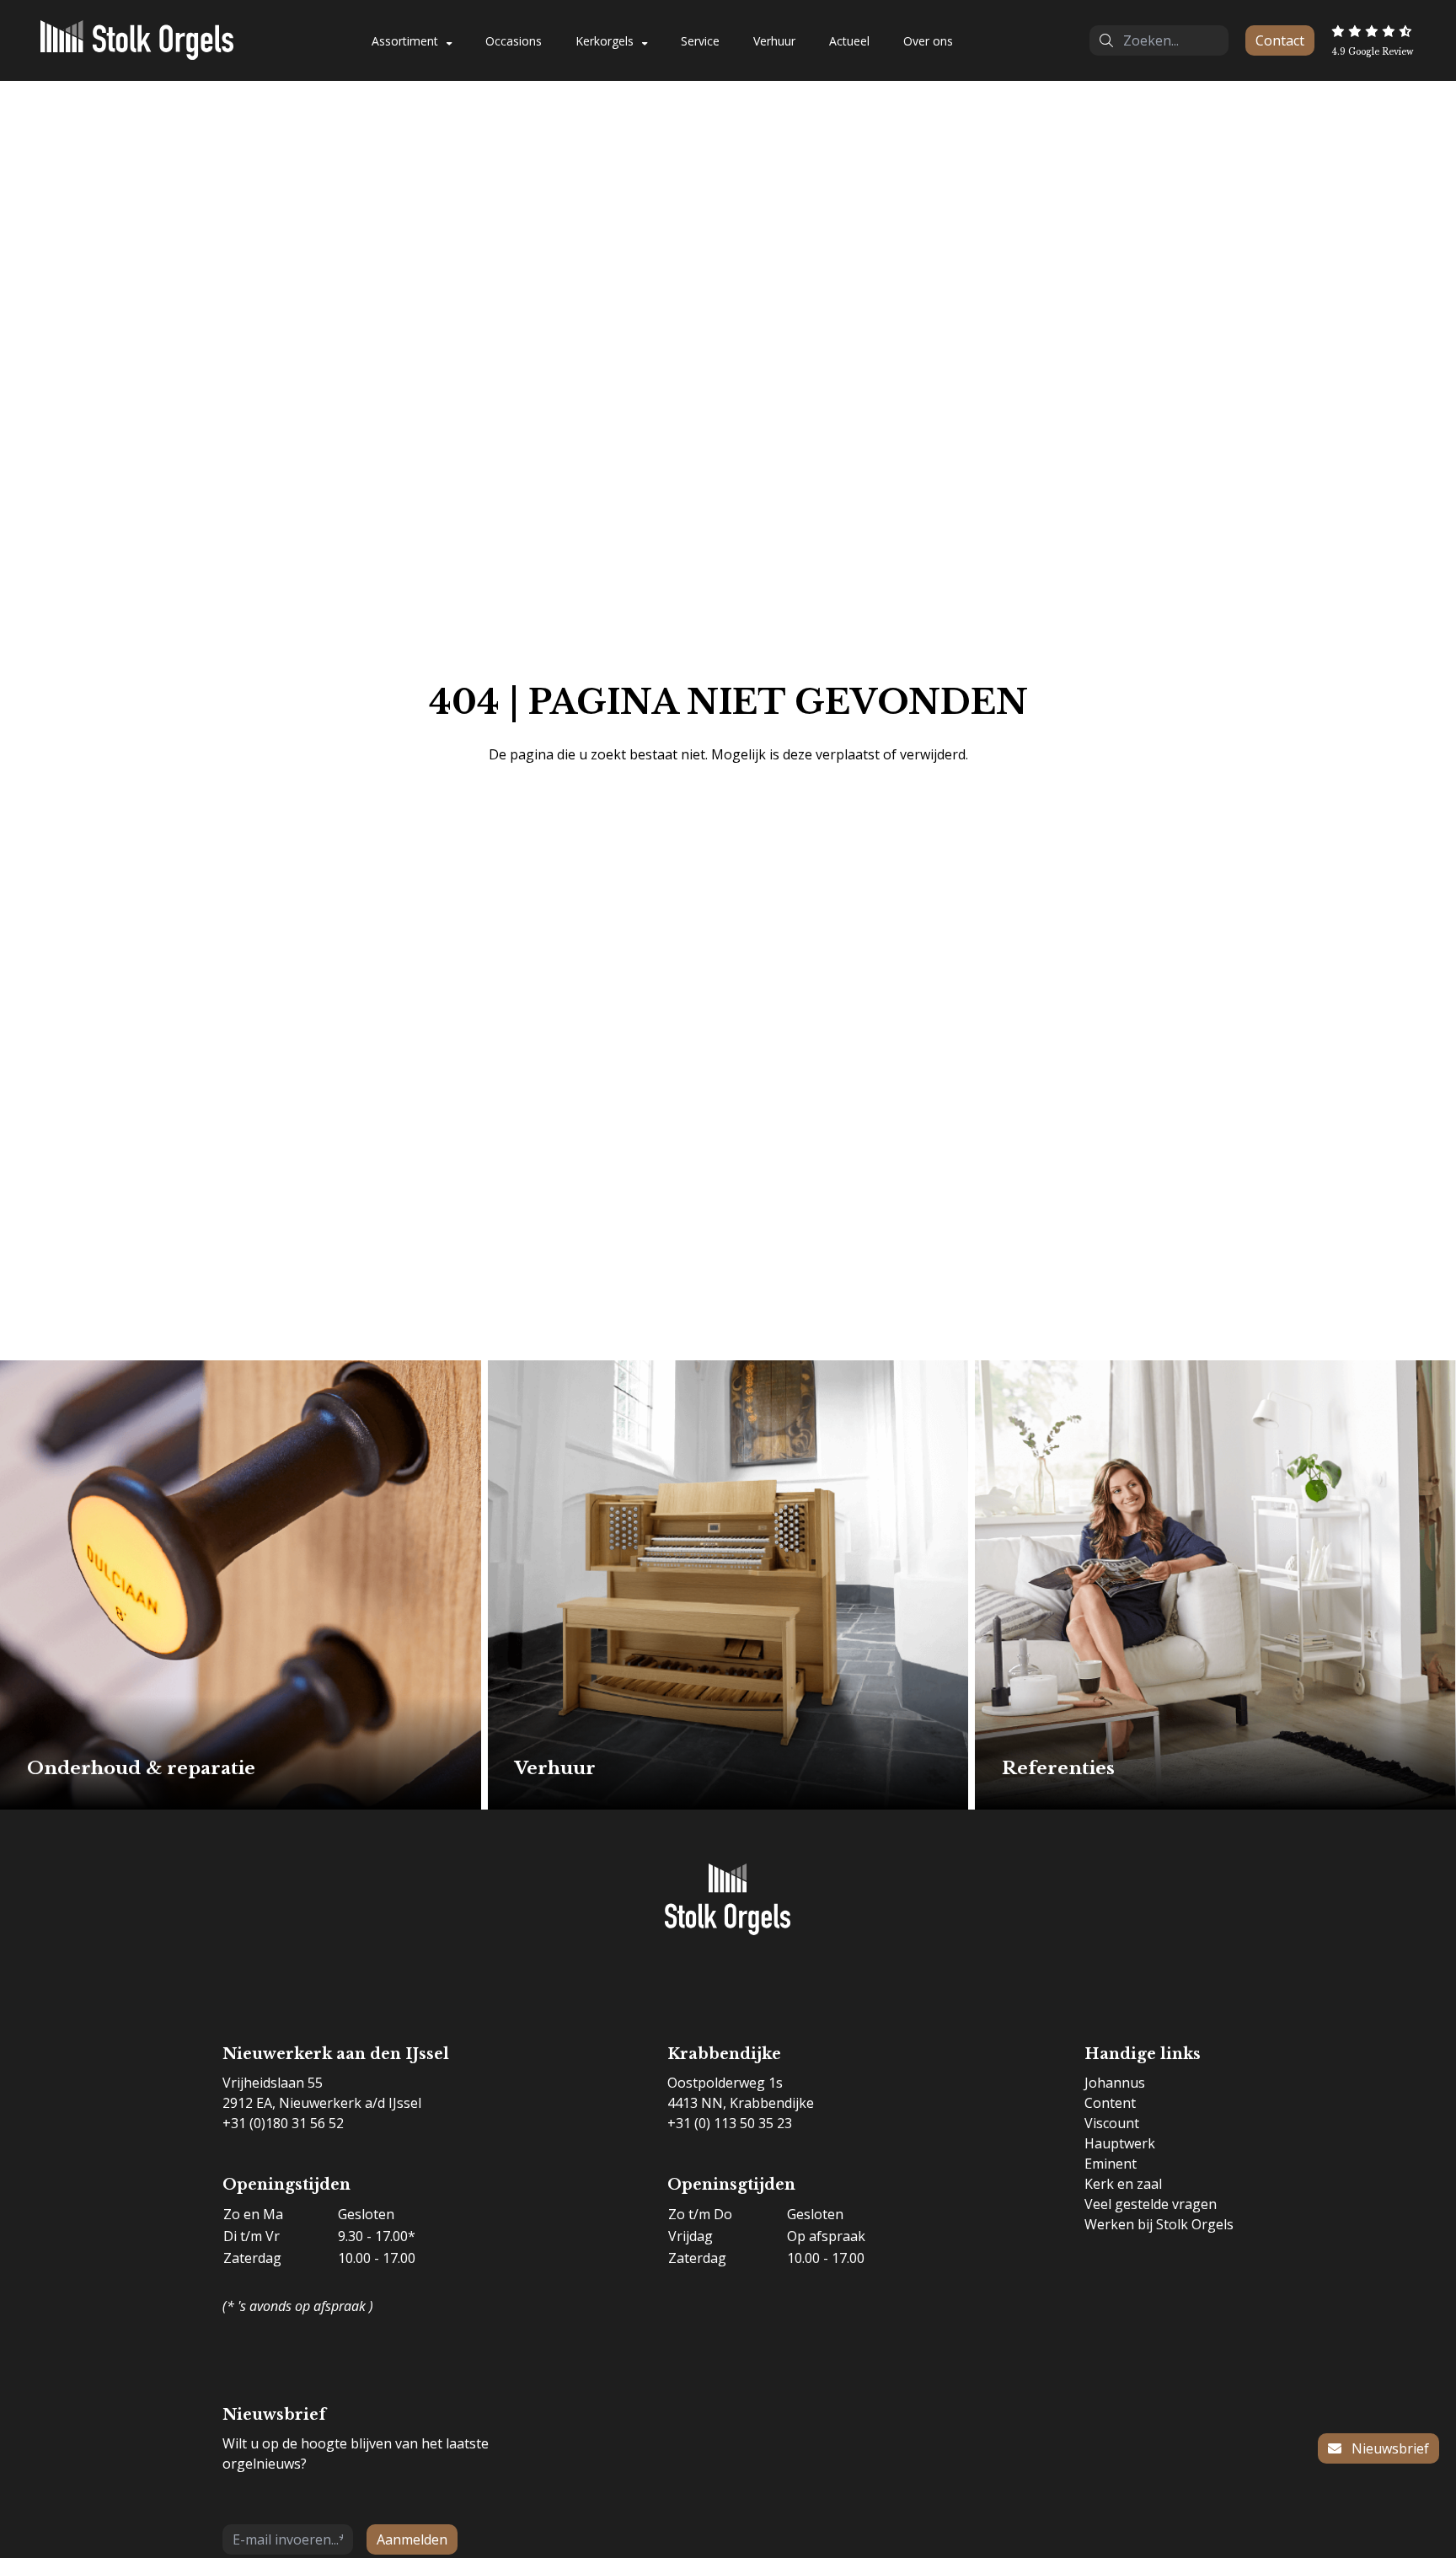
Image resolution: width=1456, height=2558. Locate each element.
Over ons (928, 41)
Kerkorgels (605, 41)
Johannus (1115, 2083)
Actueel (849, 41)
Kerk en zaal (1123, 2184)
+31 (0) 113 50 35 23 (730, 2123)
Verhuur (774, 41)
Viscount (1112, 2123)
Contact (1280, 40)
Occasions (514, 41)
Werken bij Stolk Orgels (1159, 2224)
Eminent (1111, 2164)
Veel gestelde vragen (1151, 2204)
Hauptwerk (1120, 2143)
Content (1110, 2103)
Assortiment (405, 41)
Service (700, 41)
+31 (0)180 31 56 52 (283, 2123)
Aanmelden (412, 2539)
